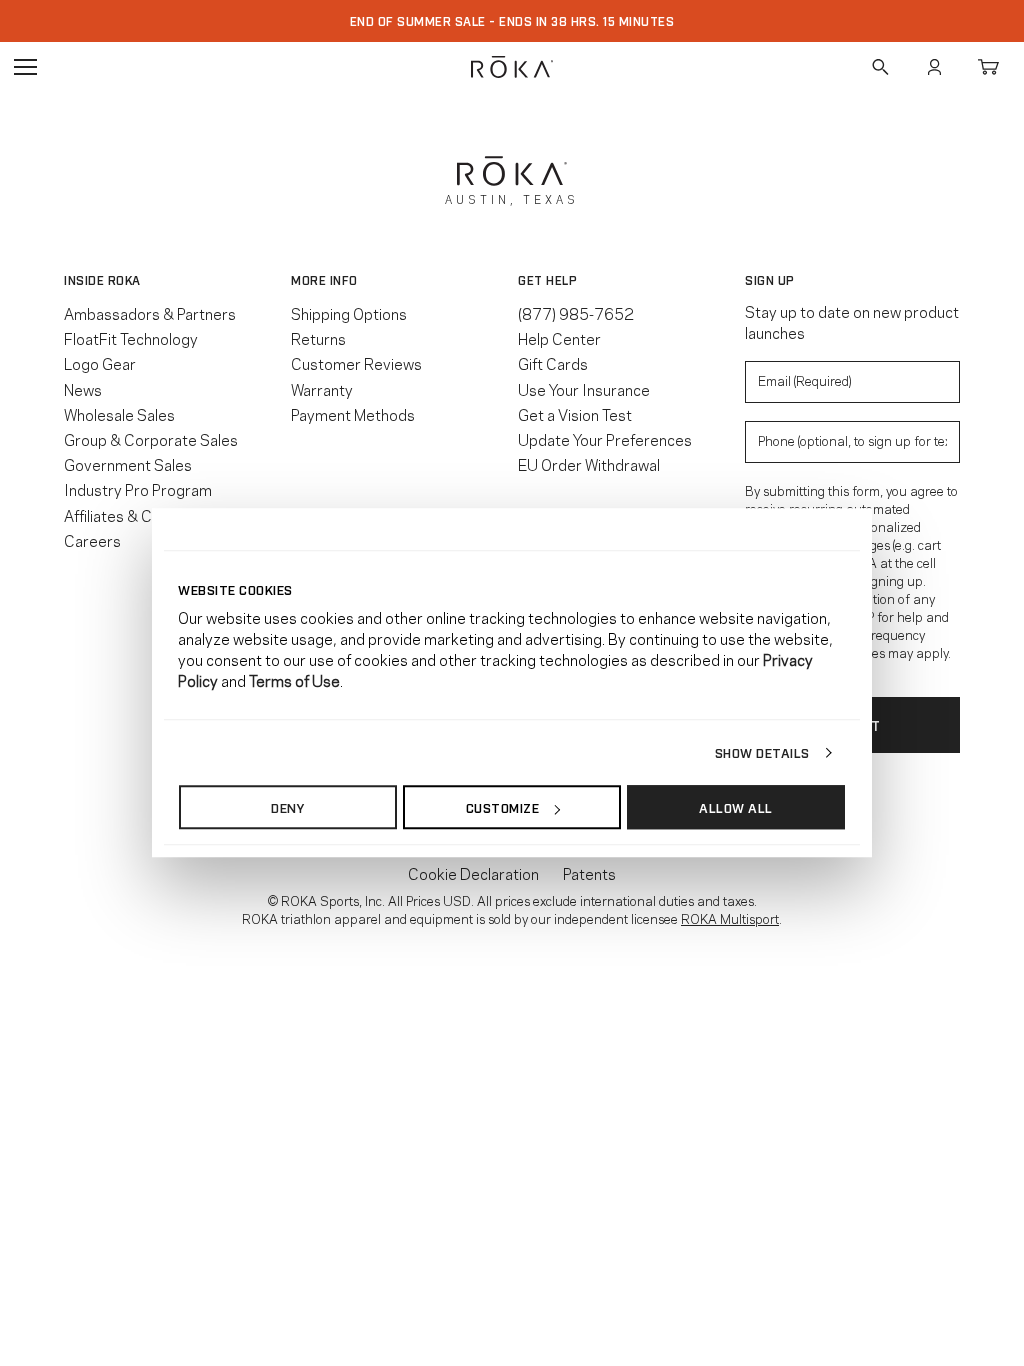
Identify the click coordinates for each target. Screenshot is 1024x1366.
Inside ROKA (102, 280)
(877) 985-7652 (576, 313)
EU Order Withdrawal (589, 464)
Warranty (322, 389)
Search (880, 67)
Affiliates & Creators (134, 515)
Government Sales (128, 464)
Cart (988, 67)
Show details (762, 752)
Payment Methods (353, 414)
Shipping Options (349, 313)
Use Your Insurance (584, 389)
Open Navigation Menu (25, 67)
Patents (589, 873)
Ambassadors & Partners (150, 313)
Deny (287, 807)
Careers (92, 540)
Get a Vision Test (575, 414)
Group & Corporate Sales (151, 439)
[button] (171, 280)
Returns (318, 338)
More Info (324, 280)
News (83, 389)
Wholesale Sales (119, 414)
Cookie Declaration (473, 873)
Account (934, 67)
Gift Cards (553, 363)
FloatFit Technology (131, 338)
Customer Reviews (356, 363)
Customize (503, 807)
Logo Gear (100, 363)
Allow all (736, 807)
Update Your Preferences (605, 439)
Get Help (547, 280)
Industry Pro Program (138, 489)
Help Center (559, 338)
